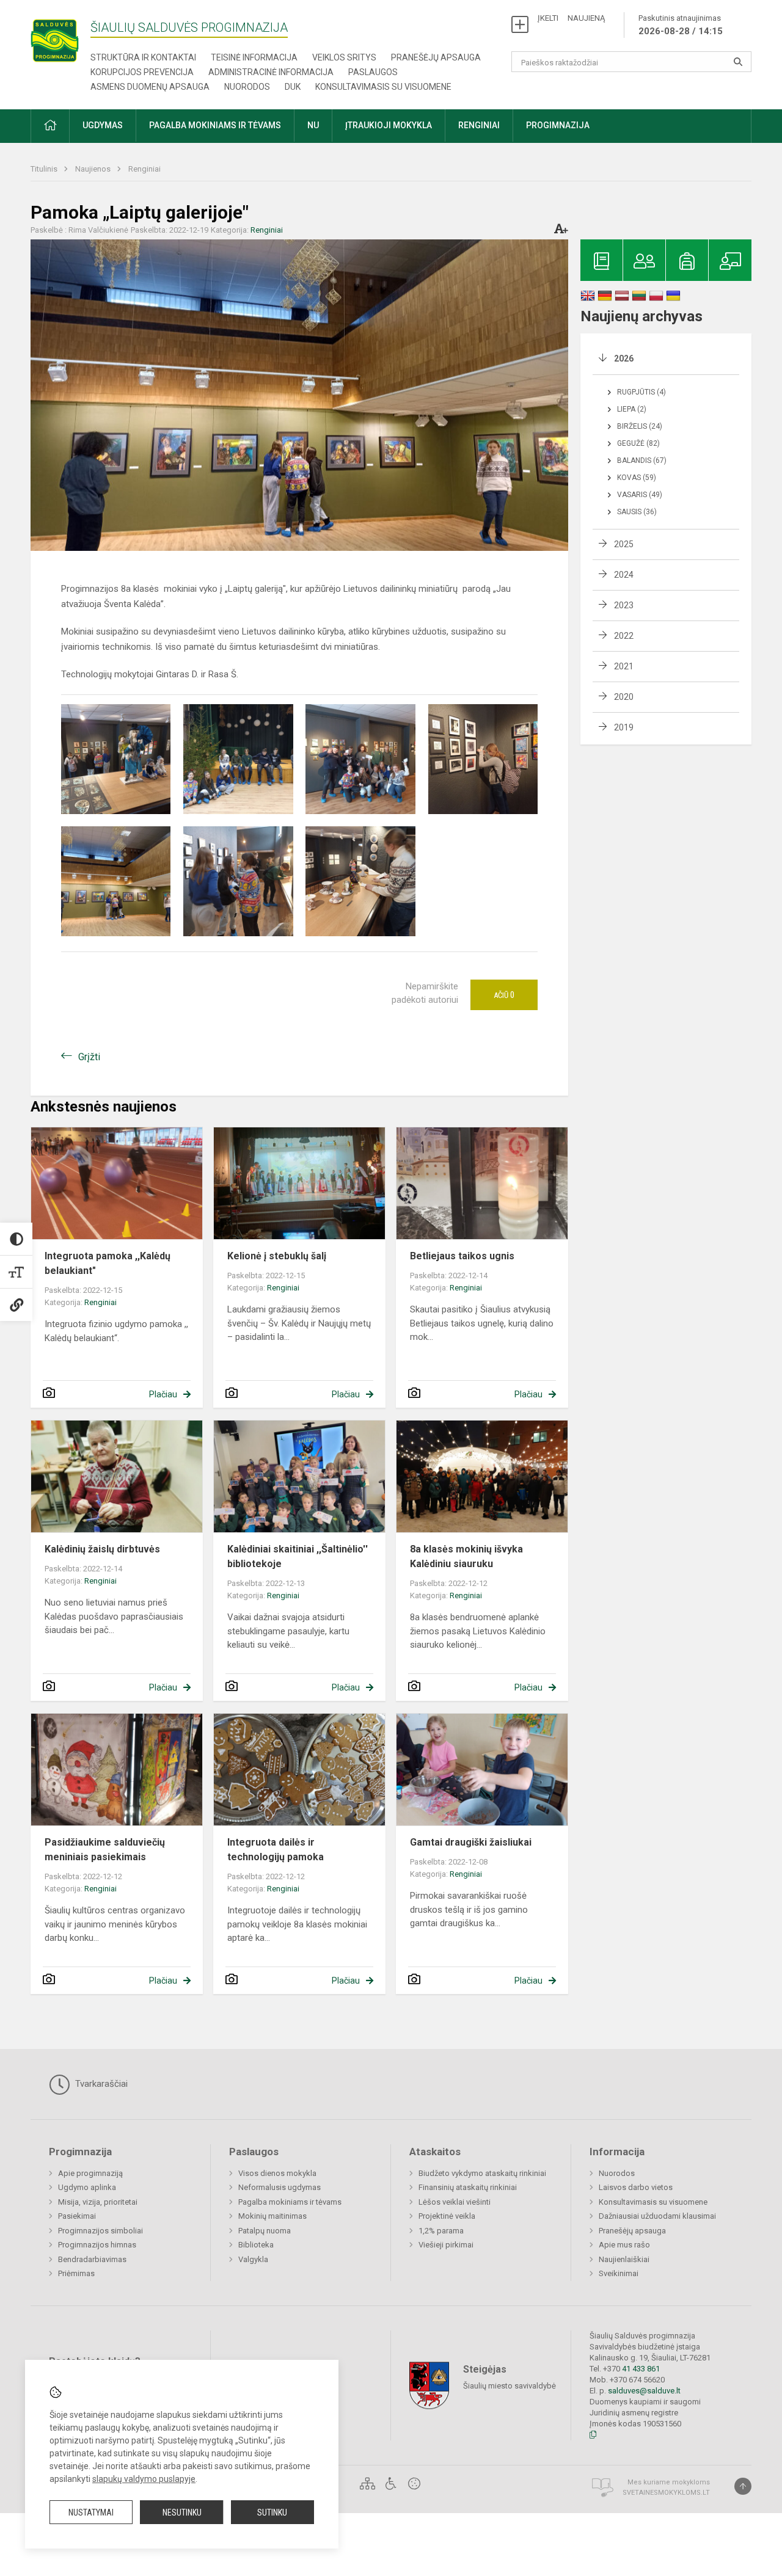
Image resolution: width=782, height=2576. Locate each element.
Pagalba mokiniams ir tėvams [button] (215, 125)
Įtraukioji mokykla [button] (389, 125)
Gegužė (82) (638, 443)
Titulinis (45, 169)
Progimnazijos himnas (97, 2245)
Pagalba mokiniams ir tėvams (290, 2202)
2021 (624, 666)
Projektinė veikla (447, 2216)
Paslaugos (373, 72)
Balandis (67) (642, 460)
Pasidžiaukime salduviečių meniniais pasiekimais (105, 1850)
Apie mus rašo (624, 2245)
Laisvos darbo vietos (636, 2187)
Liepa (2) (632, 409)
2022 (624, 636)
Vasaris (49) (640, 495)
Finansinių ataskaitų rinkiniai (468, 2187)
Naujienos (94, 169)
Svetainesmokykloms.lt (666, 2493)
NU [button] (313, 125)
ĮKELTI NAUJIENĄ (571, 18)
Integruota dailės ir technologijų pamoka (276, 1850)
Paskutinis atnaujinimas (681, 25)
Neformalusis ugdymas (280, 2187)
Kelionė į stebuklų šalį (277, 1256)
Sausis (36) (637, 512)
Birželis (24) (640, 426)
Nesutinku (182, 2512)
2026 (624, 358)
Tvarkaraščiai (100, 2084)
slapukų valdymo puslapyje (144, 2479)
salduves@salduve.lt (644, 2391)
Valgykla (253, 2259)
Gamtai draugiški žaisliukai (471, 1842)
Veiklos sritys (344, 57)
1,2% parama (441, 2231)
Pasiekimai (77, 2216)
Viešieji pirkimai (446, 2245)
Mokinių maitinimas (272, 2216)
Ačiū (504, 995)
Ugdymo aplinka (87, 2187)
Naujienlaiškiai (624, 2259)
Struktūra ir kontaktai (143, 57)
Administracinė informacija (271, 72)
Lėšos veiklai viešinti (455, 2202)
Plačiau (163, 1394)
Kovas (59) (637, 478)
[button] (50, 126)
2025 (624, 544)
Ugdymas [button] (103, 125)
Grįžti (89, 1057)
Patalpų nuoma (265, 2231)
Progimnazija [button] (558, 125)
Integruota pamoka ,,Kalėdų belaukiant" (108, 1263)
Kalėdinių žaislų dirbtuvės (102, 1549)
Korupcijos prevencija (142, 72)
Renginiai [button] (479, 125)
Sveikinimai (619, 2273)
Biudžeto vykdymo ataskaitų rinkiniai (482, 2173)
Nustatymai (91, 2512)
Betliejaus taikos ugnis (462, 1256)
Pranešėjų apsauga (436, 57)
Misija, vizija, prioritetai (98, 2202)
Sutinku (272, 2512)
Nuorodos (247, 87)
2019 (624, 727)
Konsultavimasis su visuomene (383, 87)
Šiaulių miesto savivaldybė (510, 2386)
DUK (293, 87)
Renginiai (144, 169)
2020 (624, 697)
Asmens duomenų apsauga (150, 87)
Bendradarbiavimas (92, 2259)
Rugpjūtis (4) (641, 392)
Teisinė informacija (254, 57)
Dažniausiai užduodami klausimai (657, 2216)
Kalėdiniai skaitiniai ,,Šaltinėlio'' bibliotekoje (298, 1556)
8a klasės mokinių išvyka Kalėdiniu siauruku (466, 1556)
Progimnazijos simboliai (100, 2231)
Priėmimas (76, 2273)
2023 (624, 605)
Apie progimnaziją (90, 2173)
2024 (624, 575)
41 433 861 (640, 2369)
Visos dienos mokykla (277, 2173)
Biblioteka (256, 2245)
